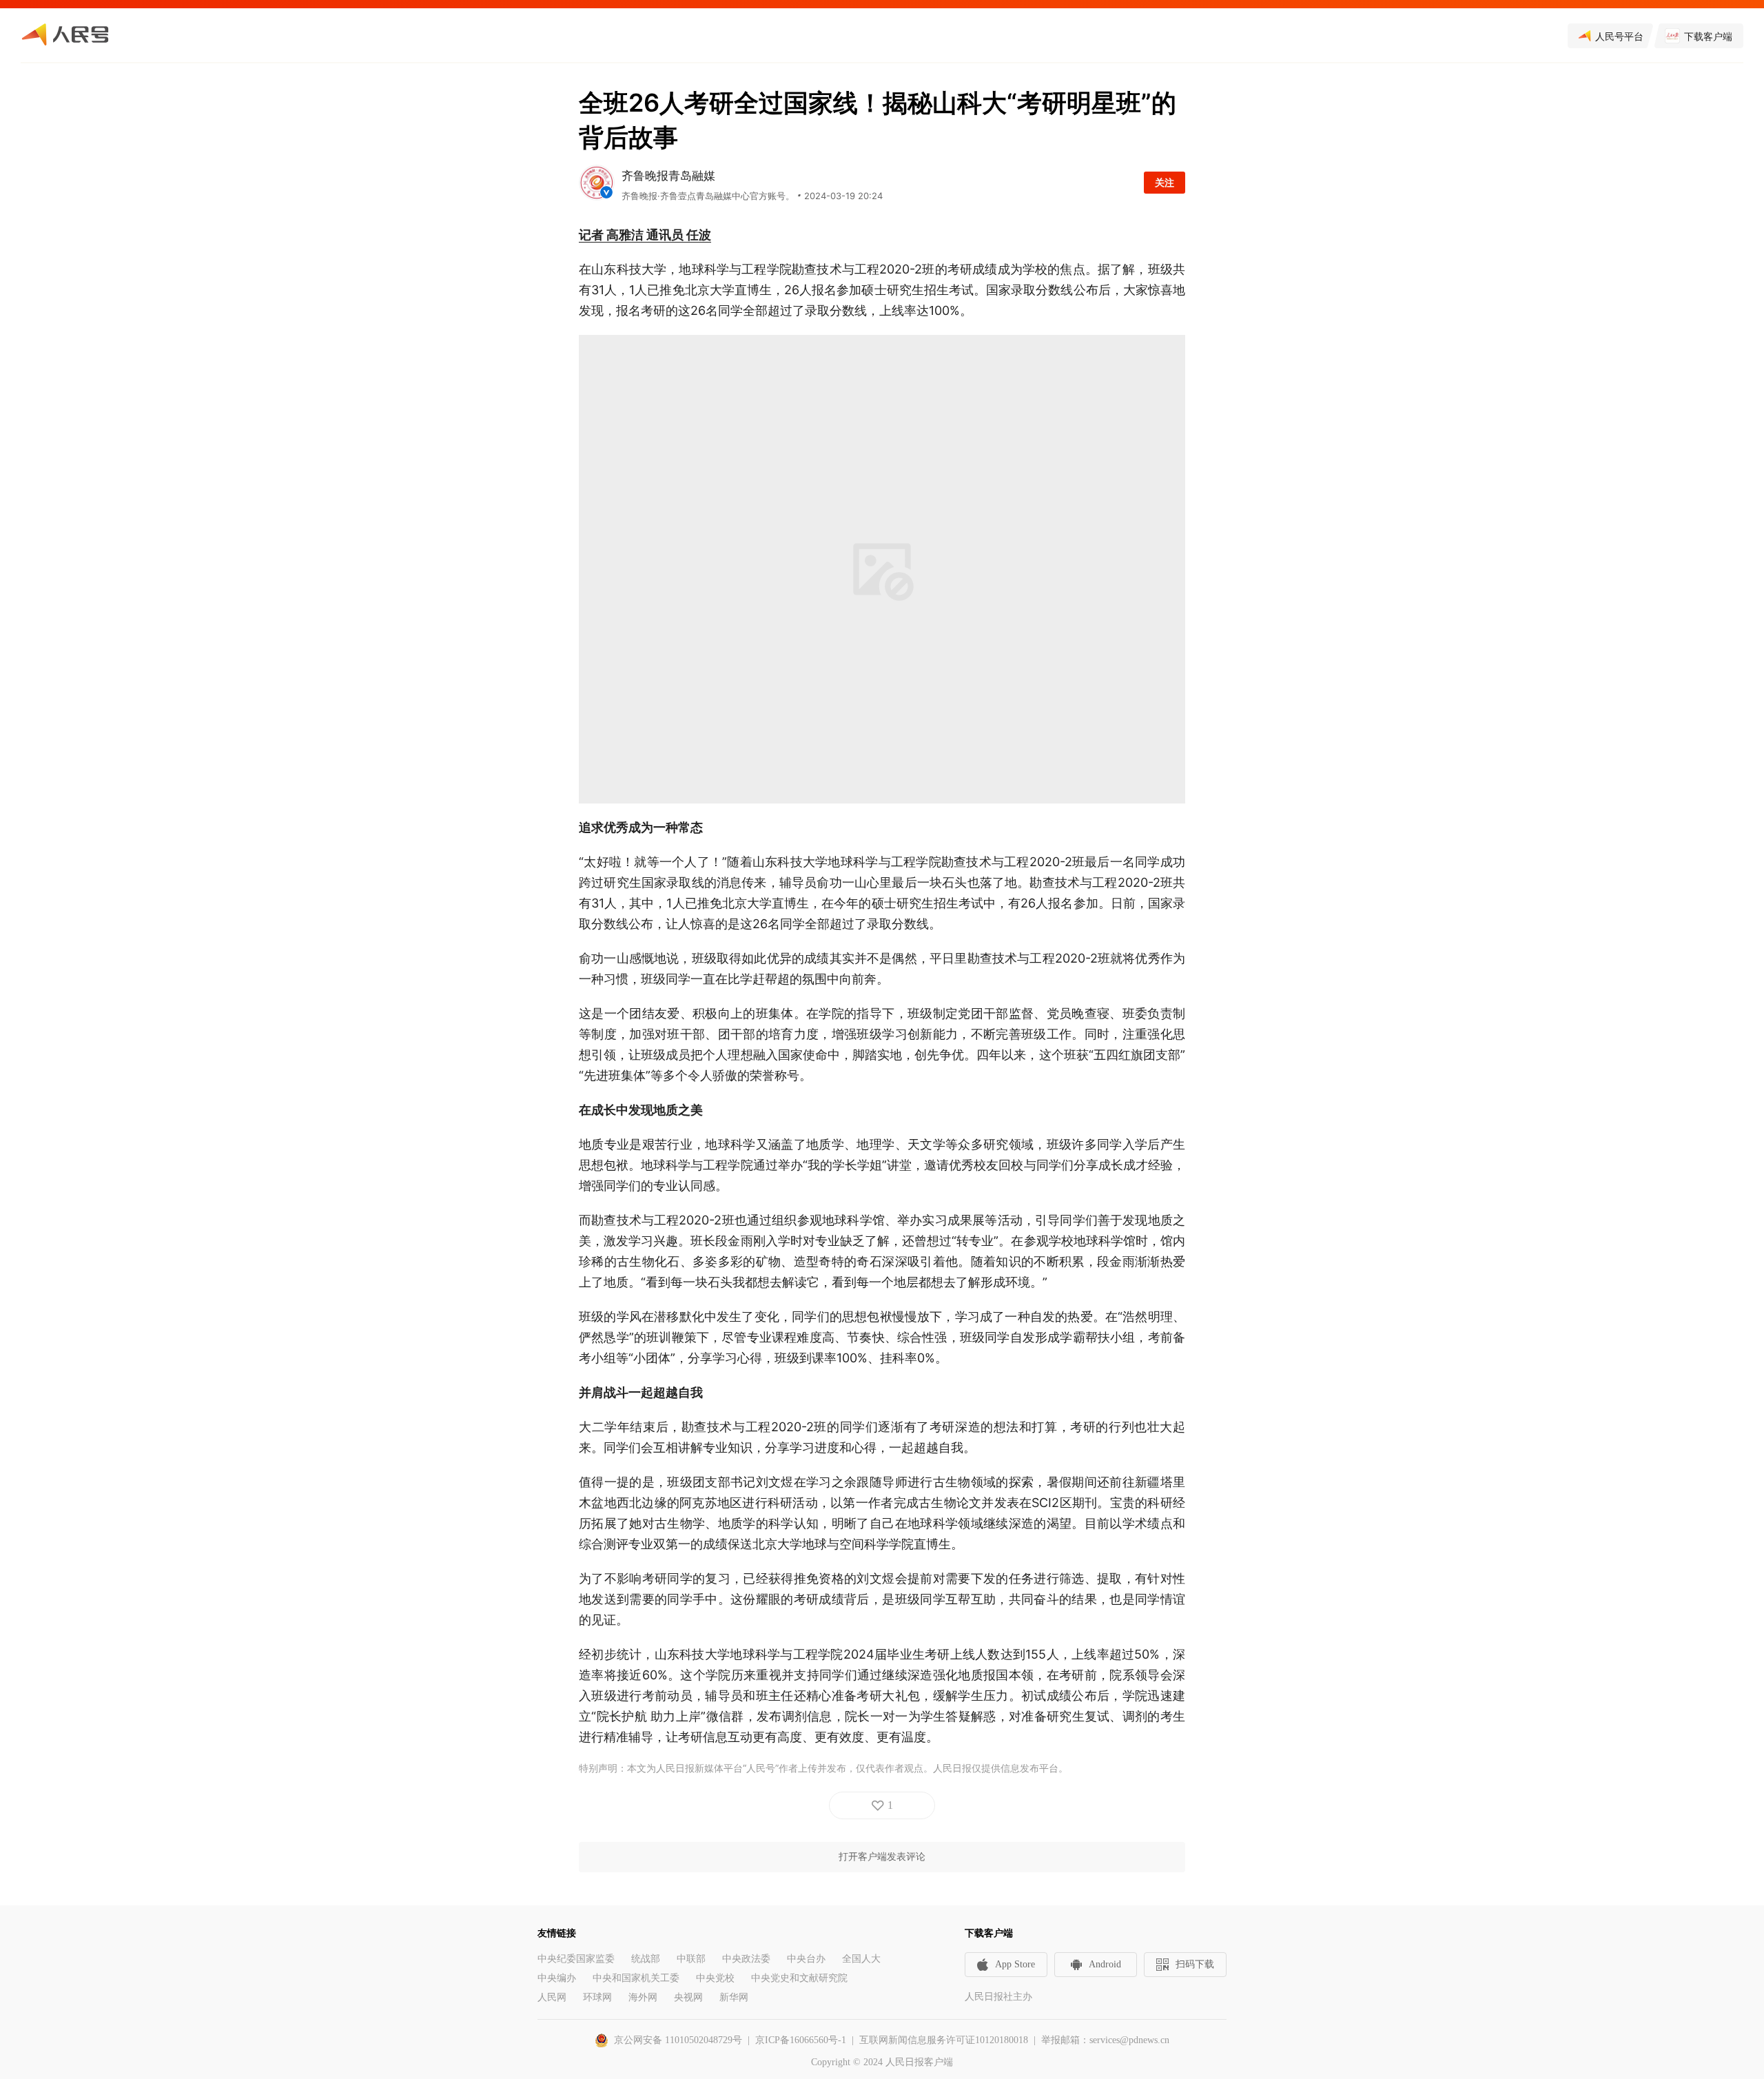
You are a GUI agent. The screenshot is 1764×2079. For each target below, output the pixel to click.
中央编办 (557, 1978)
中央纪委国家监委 (576, 1959)
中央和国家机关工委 (636, 1978)
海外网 (643, 1997)
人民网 (552, 1997)
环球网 (597, 1997)
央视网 (688, 1997)
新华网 (734, 1997)
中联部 (691, 1959)
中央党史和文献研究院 (799, 1978)
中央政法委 (746, 1959)
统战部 (646, 1959)
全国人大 (861, 1959)
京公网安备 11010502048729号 (678, 2040)
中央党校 (715, 1978)
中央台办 (806, 1959)
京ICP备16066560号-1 (801, 2040)
